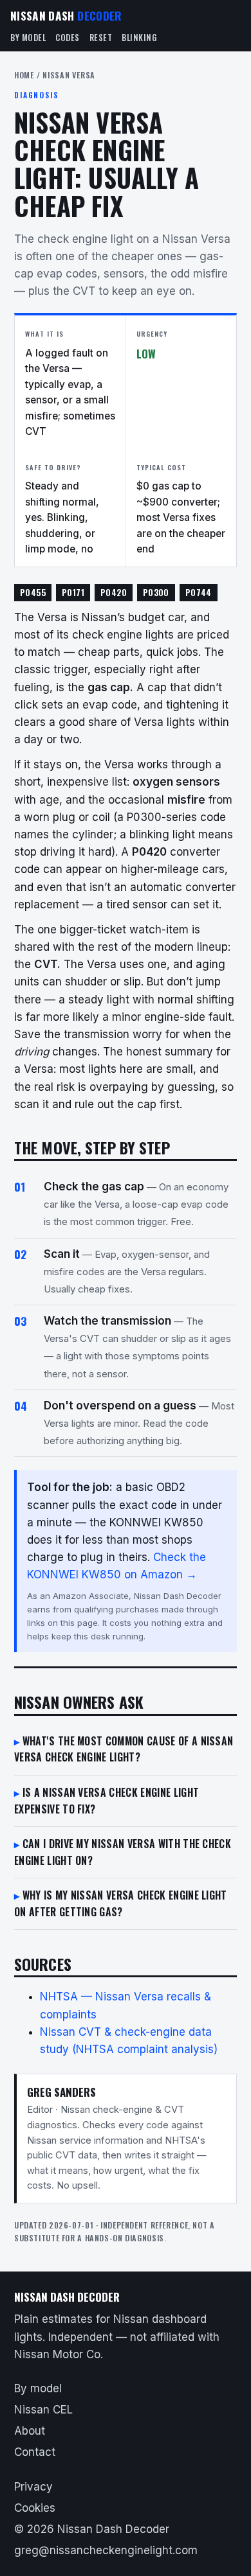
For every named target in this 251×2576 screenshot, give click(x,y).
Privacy (33, 2487)
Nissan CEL (43, 2410)
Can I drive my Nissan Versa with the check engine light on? (123, 1852)
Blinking (139, 38)
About (30, 2431)
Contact (35, 2452)
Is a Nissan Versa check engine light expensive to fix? (107, 1801)
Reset (101, 38)
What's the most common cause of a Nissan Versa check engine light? (124, 1749)
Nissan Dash (66, 15)
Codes (68, 38)
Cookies (35, 2508)
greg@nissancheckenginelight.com (106, 2550)
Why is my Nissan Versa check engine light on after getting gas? (121, 1903)
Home (24, 75)
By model (28, 38)
